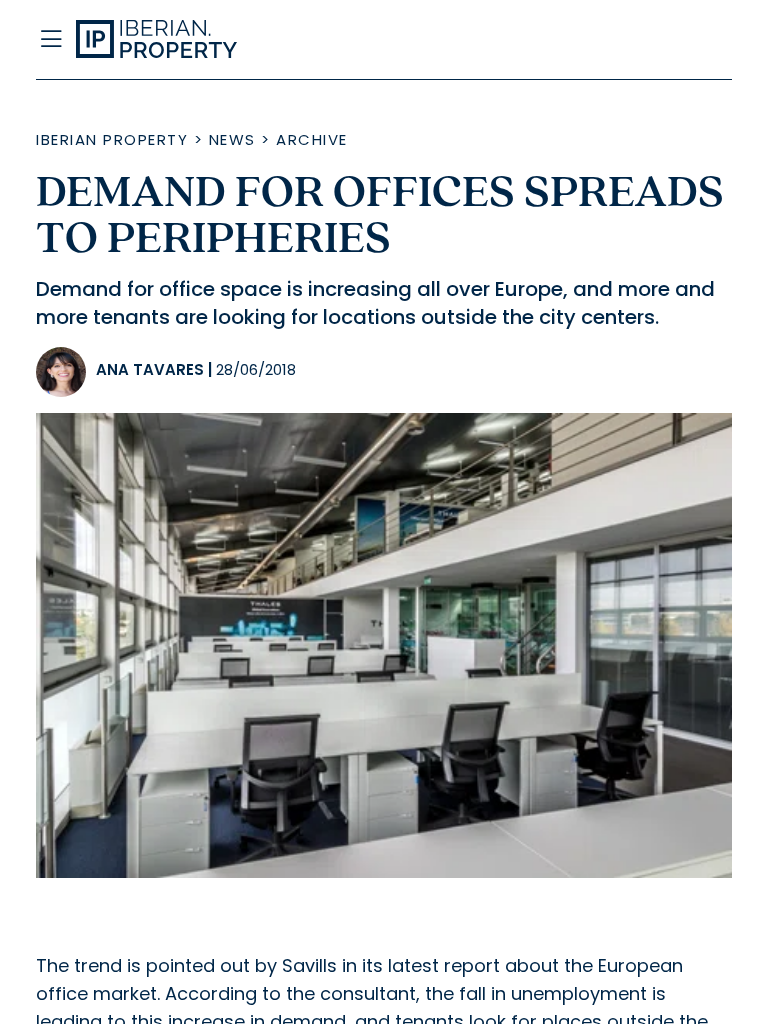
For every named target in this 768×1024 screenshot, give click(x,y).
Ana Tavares (150, 369)
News (232, 139)
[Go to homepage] (288, 40)
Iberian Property (112, 139)
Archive (312, 139)
